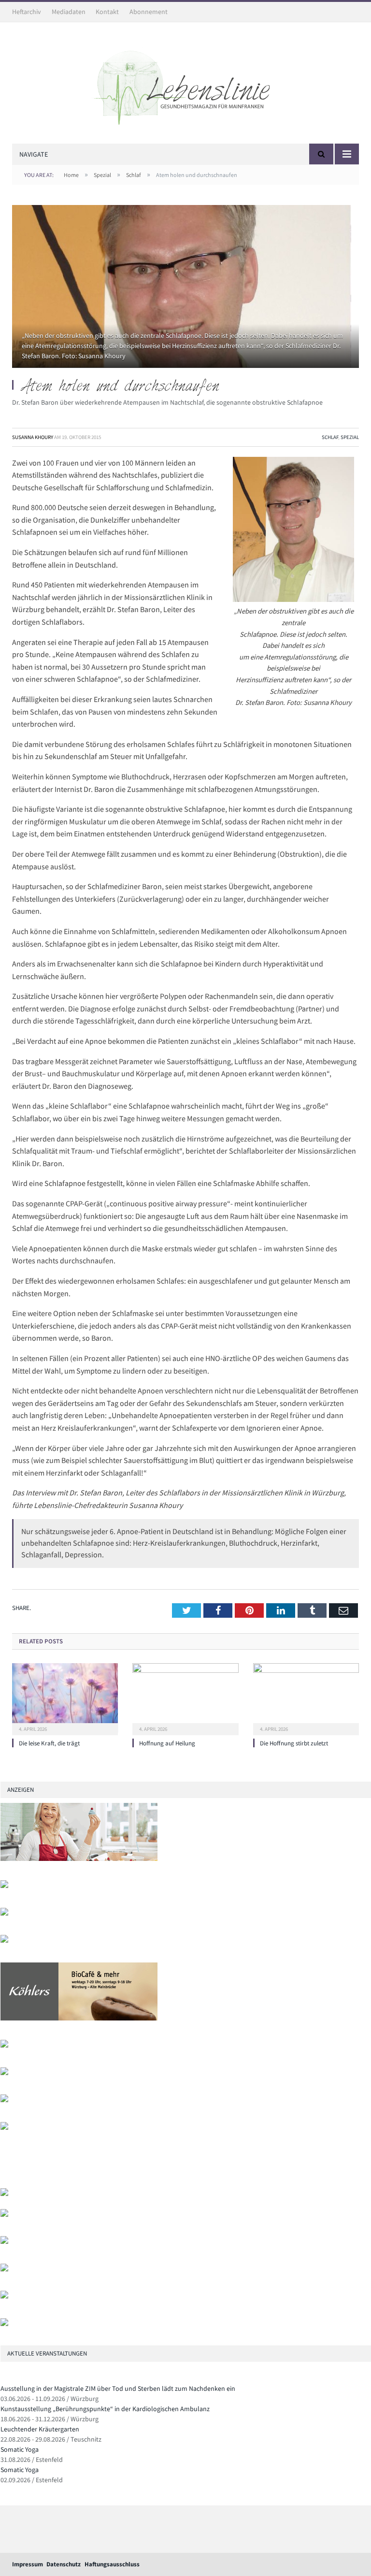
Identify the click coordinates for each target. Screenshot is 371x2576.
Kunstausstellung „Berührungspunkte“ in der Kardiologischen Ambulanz (105, 2409)
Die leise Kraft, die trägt (49, 1743)
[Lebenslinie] (185, 85)
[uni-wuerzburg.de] (4, 1913)
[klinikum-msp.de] (4, 2242)
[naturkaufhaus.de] (4, 2296)
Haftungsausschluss (112, 2564)
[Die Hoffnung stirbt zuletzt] (306, 1698)
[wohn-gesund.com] (4, 1940)
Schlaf (330, 437)
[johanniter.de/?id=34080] (79, 1859)
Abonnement (149, 12)
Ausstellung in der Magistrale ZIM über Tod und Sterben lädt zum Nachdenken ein (118, 2388)
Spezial (350, 437)
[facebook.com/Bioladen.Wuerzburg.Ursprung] (4, 2269)
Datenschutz (64, 2564)
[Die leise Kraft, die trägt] (65, 1698)
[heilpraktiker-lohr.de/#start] (4, 2324)
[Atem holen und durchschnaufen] (185, 288)
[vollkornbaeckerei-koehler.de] (79, 2018)
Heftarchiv (27, 12)
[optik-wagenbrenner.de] (4, 2045)
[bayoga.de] (4, 2194)
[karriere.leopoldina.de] (4, 2073)
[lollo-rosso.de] (4, 2215)
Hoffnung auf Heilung (167, 1743)
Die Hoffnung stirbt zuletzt (294, 1743)
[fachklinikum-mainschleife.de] (4, 2100)
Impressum (28, 2564)
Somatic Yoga (20, 2449)
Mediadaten (69, 12)
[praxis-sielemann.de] (4, 2128)
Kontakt (107, 12)
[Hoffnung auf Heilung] (185, 1698)
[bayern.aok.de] (4, 1886)
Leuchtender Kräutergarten (40, 2429)
